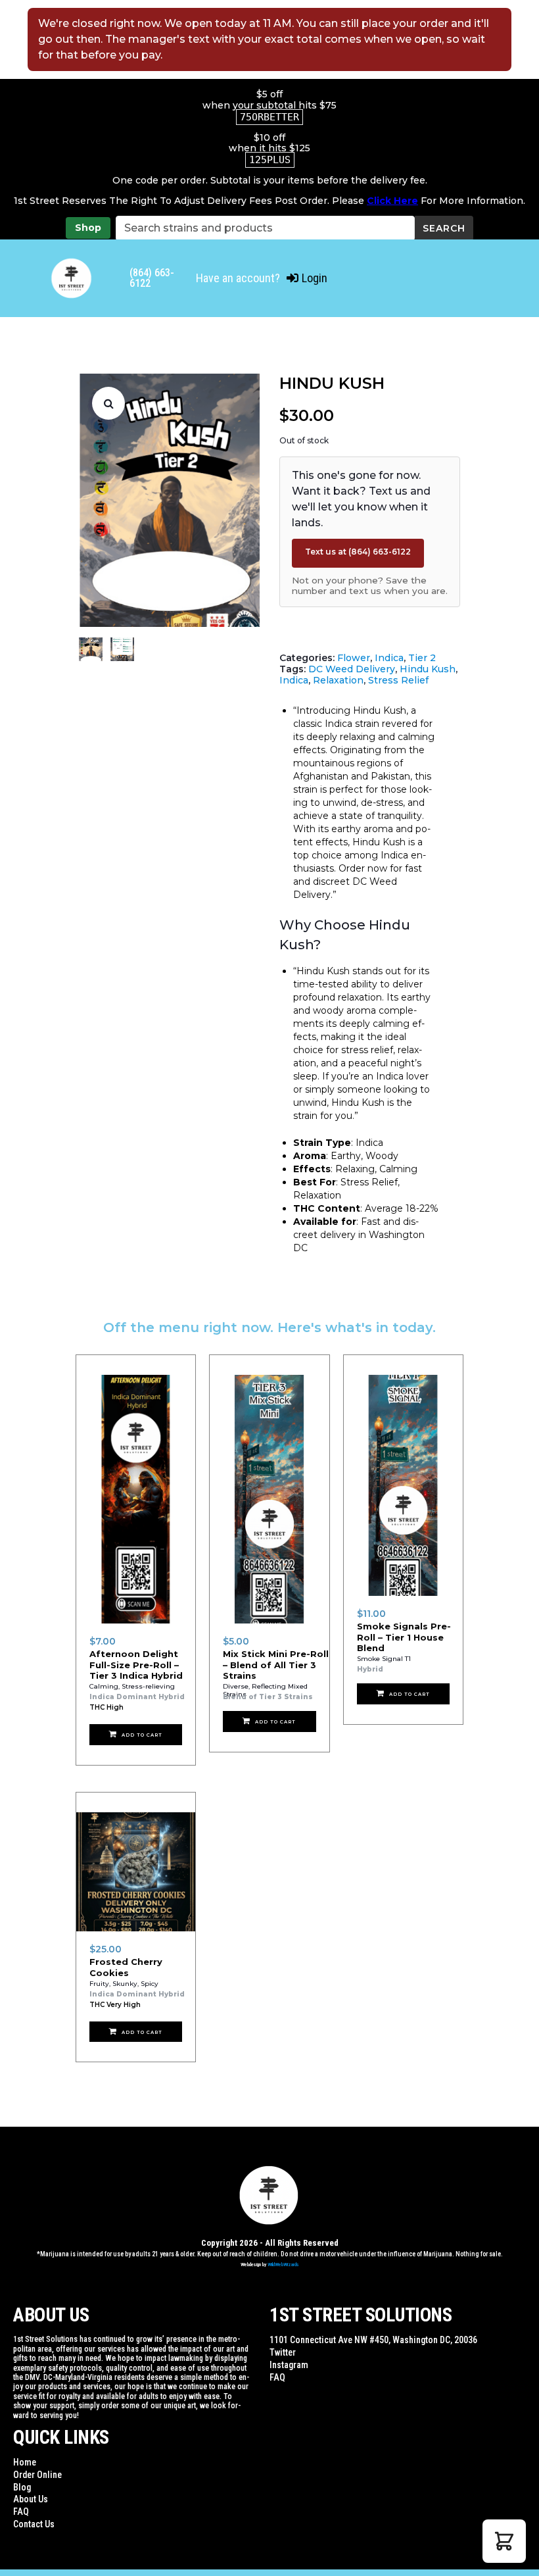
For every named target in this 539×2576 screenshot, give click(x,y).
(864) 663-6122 (152, 278)
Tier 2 (422, 658)
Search (444, 228)
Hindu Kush (428, 669)
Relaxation (338, 680)
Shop (88, 228)
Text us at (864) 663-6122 (358, 552)
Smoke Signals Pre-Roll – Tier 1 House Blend (404, 1637)
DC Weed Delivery (352, 669)
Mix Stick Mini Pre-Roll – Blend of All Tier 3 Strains (276, 1665)
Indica (389, 658)
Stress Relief (398, 680)
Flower (354, 658)
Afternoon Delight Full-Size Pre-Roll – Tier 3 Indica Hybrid (136, 1665)
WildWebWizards (283, 2265)
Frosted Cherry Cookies (126, 1967)
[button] (108, 403)
